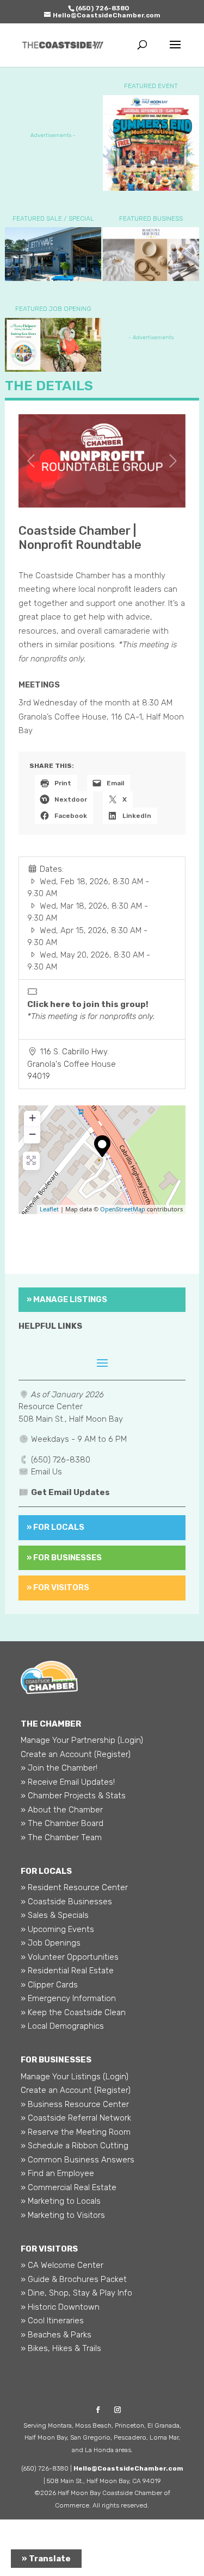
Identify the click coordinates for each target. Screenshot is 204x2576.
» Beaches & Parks (56, 2335)
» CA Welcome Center (62, 2265)
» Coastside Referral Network (76, 2118)
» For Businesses (64, 1558)
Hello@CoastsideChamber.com (128, 2468)
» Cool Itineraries (52, 2321)
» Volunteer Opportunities (70, 1957)
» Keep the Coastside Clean (73, 2012)
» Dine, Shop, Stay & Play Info (76, 2293)
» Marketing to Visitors (63, 2215)
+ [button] (32, 1118)
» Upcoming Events (57, 1929)
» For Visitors (58, 1587)
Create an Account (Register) (76, 1754)
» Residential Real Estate (67, 1971)
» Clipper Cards (49, 1985)
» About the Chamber (62, 1810)
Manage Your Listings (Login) (75, 2077)
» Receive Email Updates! (68, 1782)
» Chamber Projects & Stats (73, 1796)
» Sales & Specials (55, 1915)
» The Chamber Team (61, 1837)
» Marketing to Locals (61, 2201)
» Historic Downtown (60, 2307)
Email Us (47, 1472)
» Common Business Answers (78, 2160)
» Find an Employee (57, 2173)
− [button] (32, 1134)
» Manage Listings (67, 1299)
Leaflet (49, 1209)
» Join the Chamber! (59, 1768)
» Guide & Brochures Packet (74, 2279)
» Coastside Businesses (66, 1902)
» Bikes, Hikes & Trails (61, 2348)
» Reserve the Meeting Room (76, 2132)
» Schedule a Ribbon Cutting (75, 2146)
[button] (31, 461)
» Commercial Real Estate (69, 2187)
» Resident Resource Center (74, 1887)
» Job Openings (51, 1943)
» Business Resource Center (75, 2104)
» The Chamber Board (62, 1823)
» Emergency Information (68, 1998)
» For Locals (55, 1527)
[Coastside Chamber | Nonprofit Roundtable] (102, 1146)
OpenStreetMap (123, 1209)
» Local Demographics (62, 2026)
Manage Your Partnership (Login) (82, 1740)
